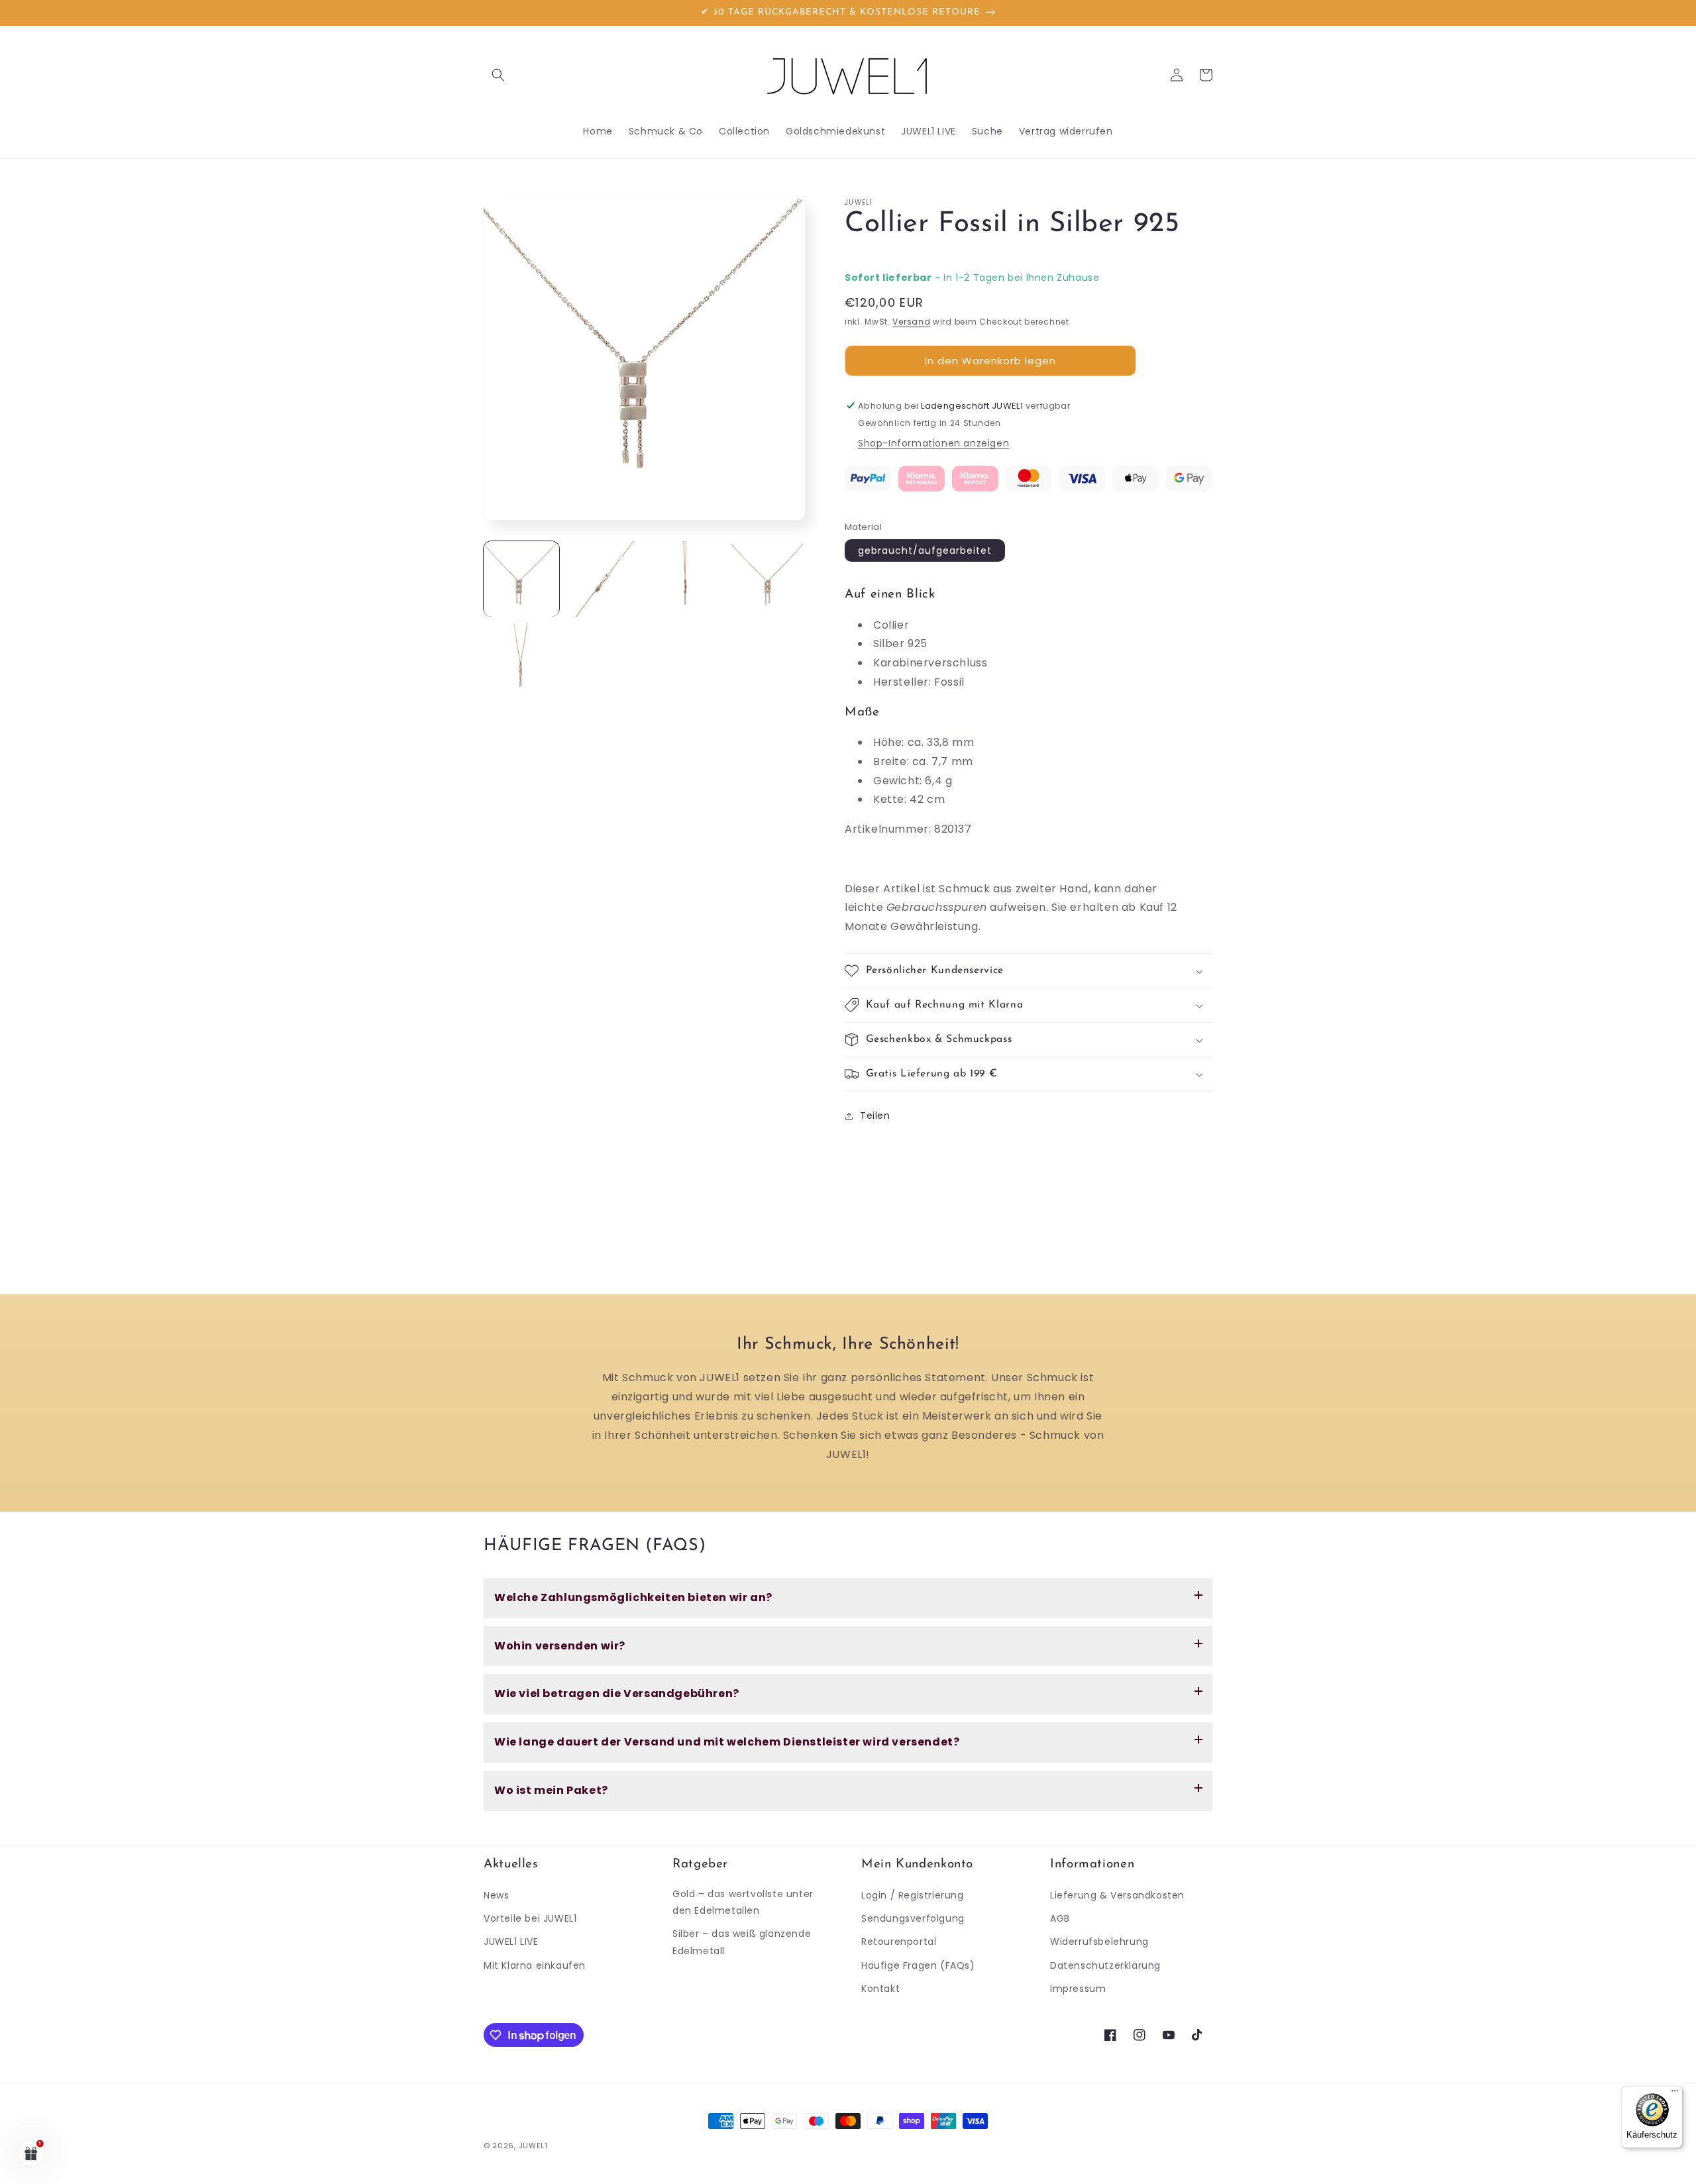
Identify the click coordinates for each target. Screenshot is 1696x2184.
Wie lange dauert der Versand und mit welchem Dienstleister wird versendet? (727, 1742)
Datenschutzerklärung (1105, 1965)
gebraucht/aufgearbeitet (925, 550)
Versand (911, 322)
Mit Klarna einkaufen (535, 1965)
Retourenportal (899, 1942)
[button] (498, 75)
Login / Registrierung (913, 1895)
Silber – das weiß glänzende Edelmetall (742, 1942)
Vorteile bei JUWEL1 (530, 1918)
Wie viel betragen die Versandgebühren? (617, 1693)
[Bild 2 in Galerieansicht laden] (604, 579)
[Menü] (1675, 2094)
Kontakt (880, 1989)
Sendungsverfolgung (913, 1918)
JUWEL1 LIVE (511, 1942)
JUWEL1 (533, 2146)
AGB (1060, 1918)
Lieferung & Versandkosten (1117, 1895)
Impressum (1078, 1989)
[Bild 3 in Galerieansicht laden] (686, 579)
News (496, 1895)
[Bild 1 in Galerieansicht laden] (521, 579)
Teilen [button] (875, 1116)
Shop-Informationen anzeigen (933, 443)
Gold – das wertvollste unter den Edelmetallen (743, 1902)
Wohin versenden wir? (560, 1646)
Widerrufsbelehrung (1099, 1942)
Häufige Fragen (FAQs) (918, 1965)
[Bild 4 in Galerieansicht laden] (767, 579)
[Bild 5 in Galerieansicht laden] (521, 661)
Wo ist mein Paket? (551, 1790)
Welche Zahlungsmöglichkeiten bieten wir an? (633, 1597)
